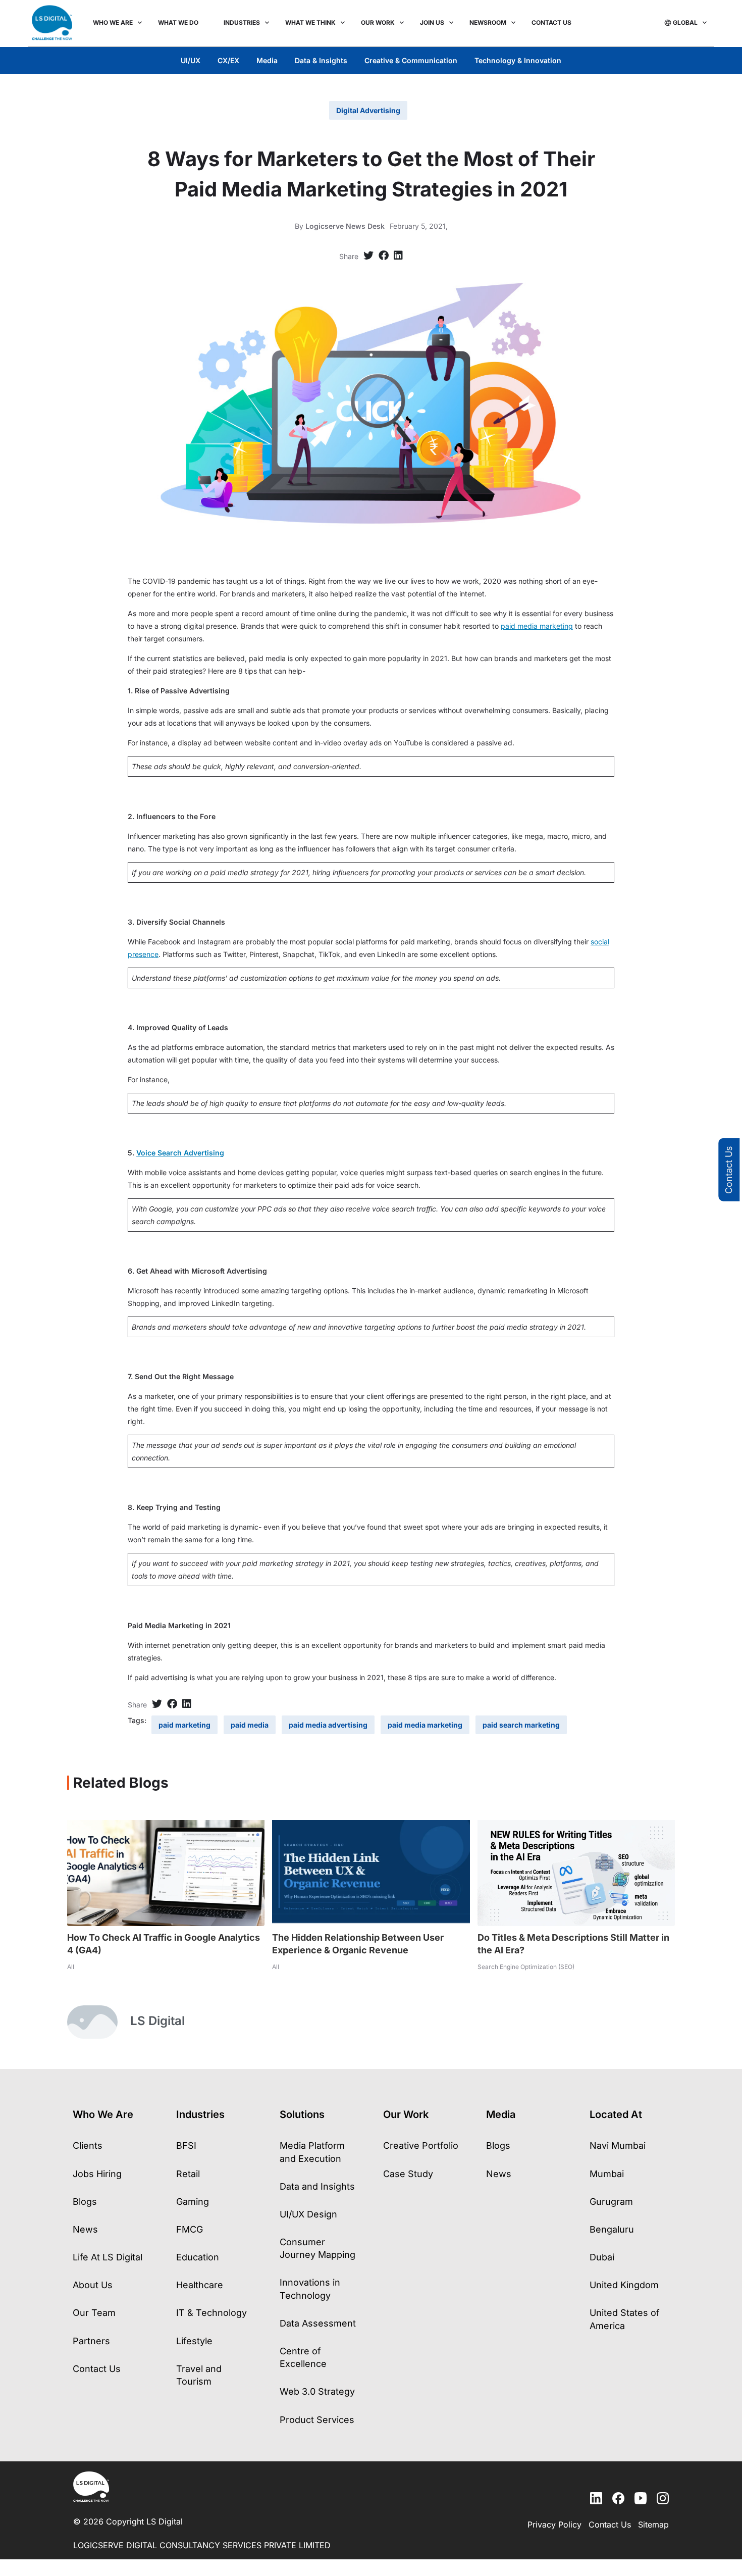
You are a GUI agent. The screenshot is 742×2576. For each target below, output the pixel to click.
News (85, 2229)
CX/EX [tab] (228, 60)
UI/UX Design (308, 2214)
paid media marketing (537, 626)
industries (242, 22)
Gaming (193, 2202)
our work (378, 22)
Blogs (85, 2202)
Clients (88, 2145)
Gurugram (611, 2202)
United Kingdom (624, 2285)
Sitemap (653, 2524)
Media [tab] (267, 60)
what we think (310, 22)
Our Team (94, 2313)
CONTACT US (551, 22)
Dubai (602, 2257)
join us (432, 22)
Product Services (317, 2420)
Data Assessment (318, 2323)
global (685, 22)
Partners (91, 2341)
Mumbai (607, 2174)
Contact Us (729, 1170)
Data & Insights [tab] (321, 60)
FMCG (190, 2229)
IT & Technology (211, 2313)
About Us (93, 2285)
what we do (178, 22)
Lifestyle (194, 2341)
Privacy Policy (554, 2524)
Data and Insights (317, 2186)
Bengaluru (612, 2229)
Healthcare (200, 2285)
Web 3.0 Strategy (317, 2391)
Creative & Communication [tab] (411, 60)
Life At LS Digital (108, 2257)
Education (198, 2257)
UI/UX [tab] (191, 60)
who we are (113, 22)
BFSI (186, 2145)
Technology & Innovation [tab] (518, 60)
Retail (188, 2174)
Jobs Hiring (97, 2174)
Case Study (408, 2174)
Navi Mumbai (618, 2145)
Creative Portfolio (421, 2145)
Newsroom (488, 22)
